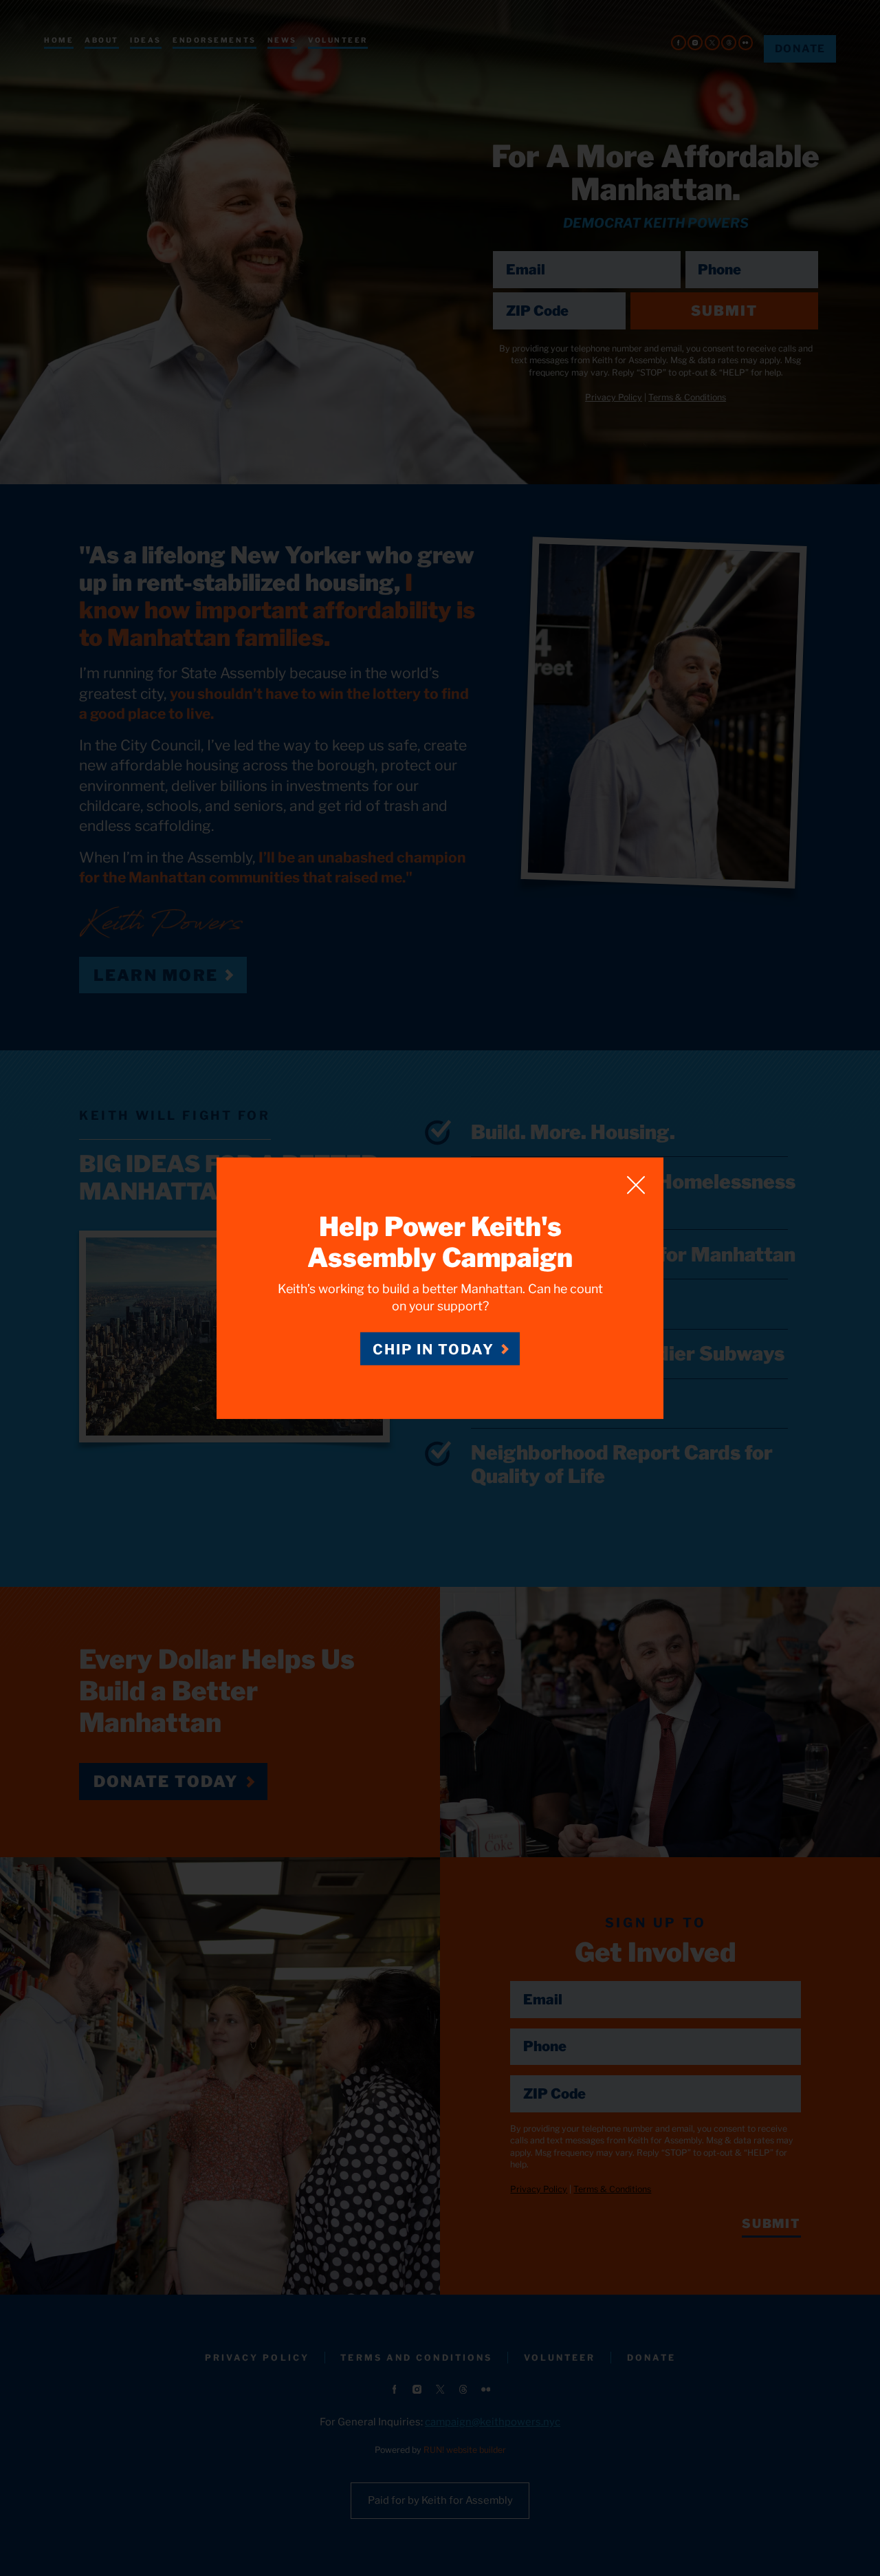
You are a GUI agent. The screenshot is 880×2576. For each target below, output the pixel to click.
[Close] (636, 1184)
